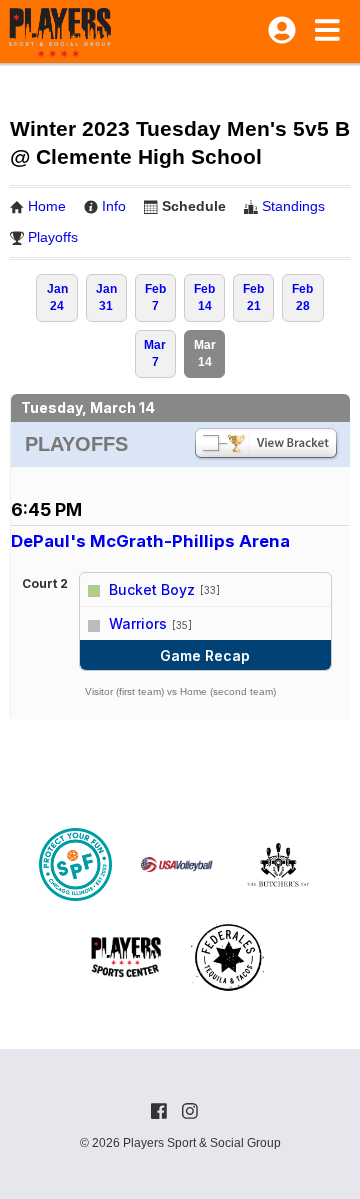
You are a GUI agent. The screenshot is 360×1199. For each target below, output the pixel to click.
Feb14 (204, 297)
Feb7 (155, 297)
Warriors (138, 623)
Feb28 (302, 297)
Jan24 (57, 297)
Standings (293, 206)
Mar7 (155, 353)
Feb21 (253, 297)
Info (114, 206)
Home (47, 206)
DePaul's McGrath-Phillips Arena (150, 541)
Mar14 (205, 353)
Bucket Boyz (152, 589)
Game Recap (205, 655)
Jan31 (106, 297)
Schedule (194, 206)
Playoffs (53, 237)
